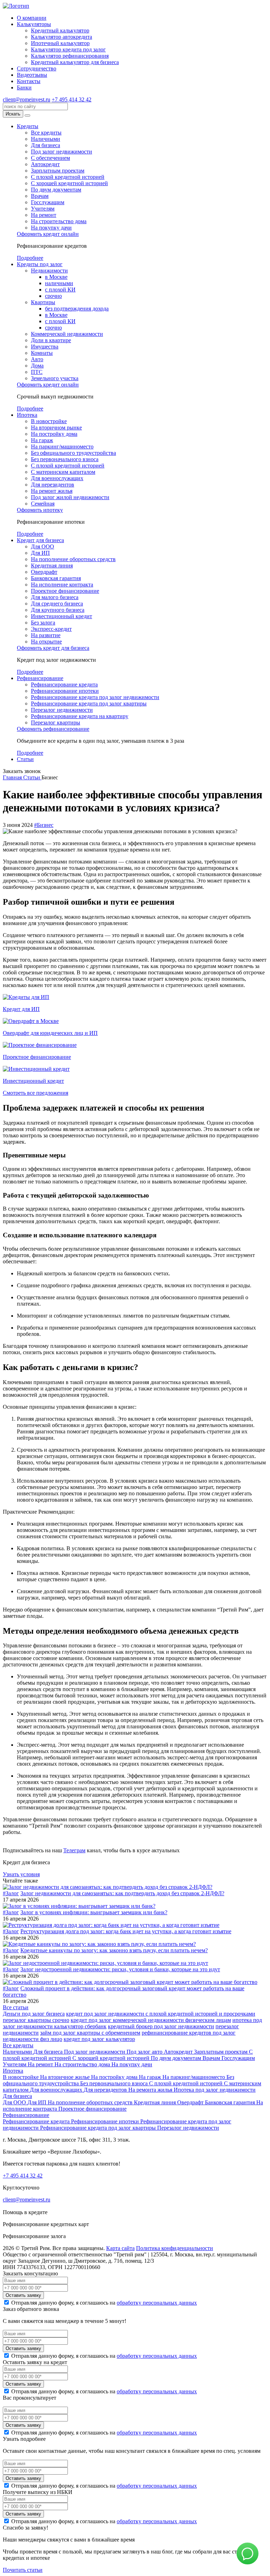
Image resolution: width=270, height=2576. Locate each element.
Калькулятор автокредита (62, 37)
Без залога (43, 623)
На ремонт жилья (52, 491)
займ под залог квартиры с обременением (90, 2033)
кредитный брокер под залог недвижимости (161, 2026)
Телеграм (74, 1850)
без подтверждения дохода (77, 309)
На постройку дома (54, 434)
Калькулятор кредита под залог (68, 49)
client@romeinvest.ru (27, 99)
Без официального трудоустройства (73, 453)
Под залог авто (145, 2052)
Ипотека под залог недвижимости (215, 2090)
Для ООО (43, 546)
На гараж (42, 440)
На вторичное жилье (66, 2077)
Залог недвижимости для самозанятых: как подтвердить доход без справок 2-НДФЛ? (122, 1893)
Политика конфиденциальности (175, 2248)
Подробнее (30, 258)
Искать (13, 114)
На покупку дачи (51, 228)
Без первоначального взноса (65, 459)
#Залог (11, 1893)
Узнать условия (21, 1874)
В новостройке (49, 421)
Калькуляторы (34, 24)
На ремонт (44, 215)
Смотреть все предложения (36, 1093)
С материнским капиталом (63, 472)
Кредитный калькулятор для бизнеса (75, 62)
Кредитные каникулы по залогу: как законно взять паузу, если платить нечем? (114, 1950)
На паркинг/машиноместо (62, 447)
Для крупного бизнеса (58, 610)
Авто (37, 359)
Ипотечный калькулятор (60, 43)
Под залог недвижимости (62, 152)
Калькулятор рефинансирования (70, 56)
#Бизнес (44, 825)
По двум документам (56, 190)
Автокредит (45, 164)
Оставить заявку (23, 2295)
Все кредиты (46, 133)
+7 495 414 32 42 (72, 99)
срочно (53, 296)
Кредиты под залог (40, 264)
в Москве (56, 277)
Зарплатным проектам (58, 171)
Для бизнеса (46, 145)
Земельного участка (55, 378)
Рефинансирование (40, 678)
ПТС (37, 372)
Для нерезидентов (53, 485)
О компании (32, 18)
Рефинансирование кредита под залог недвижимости (95, 697)
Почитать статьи (23, 2570)
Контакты (29, 81)
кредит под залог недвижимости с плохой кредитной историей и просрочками (161, 2014)
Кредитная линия (52, 566)
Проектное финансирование (65, 591)
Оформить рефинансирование (53, 729)
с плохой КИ (60, 290)
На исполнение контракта (62, 585)
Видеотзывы (32, 75)
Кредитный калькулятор (60, 30)
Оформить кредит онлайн (48, 234)
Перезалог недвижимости (62, 710)
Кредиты (28, 126)
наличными (59, 283)
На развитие (46, 635)
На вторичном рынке (56, 428)
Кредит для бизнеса (40, 540)
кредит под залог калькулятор (99, 2039)
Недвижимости (49, 271)
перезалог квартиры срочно (36, 2020)
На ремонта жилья (151, 2090)
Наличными (46, 139)
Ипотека (27, 415)
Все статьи (16, 2007)
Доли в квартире (51, 340)
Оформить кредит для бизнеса (53, 648)
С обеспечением (50, 158)
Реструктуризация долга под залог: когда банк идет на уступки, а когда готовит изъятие (126, 1931)
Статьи (25, 759)
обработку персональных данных (157, 2303)
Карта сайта (120, 2248)
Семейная (43, 504)
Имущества (45, 347)
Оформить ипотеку (40, 510)
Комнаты (42, 353)
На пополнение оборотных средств (73, 559)
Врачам (40, 196)
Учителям (43, 209)
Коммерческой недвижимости (67, 334)
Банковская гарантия (56, 578)
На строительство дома (59, 221)
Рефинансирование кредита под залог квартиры (89, 703)
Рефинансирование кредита (64, 684)
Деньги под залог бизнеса (34, 2014)
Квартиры (43, 302)
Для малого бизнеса (55, 597)
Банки (24, 87)
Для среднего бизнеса (57, 604)
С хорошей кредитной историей (69, 183)
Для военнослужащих (57, 478)
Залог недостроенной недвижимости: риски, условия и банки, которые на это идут (120, 1969)
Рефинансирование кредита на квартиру (80, 716)
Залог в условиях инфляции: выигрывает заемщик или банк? (94, 1912)
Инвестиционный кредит (62, 616)
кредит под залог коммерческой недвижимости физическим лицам (151, 2020)
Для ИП (40, 553)
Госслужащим (48, 202)
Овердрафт (44, 572)
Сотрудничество (37, 68)
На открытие (46, 642)
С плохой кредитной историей (68, 177)
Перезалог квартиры (56, 722)
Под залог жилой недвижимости (70, 497)
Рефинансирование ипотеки (65, 691)
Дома (37, 366)
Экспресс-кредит (51, 629)
